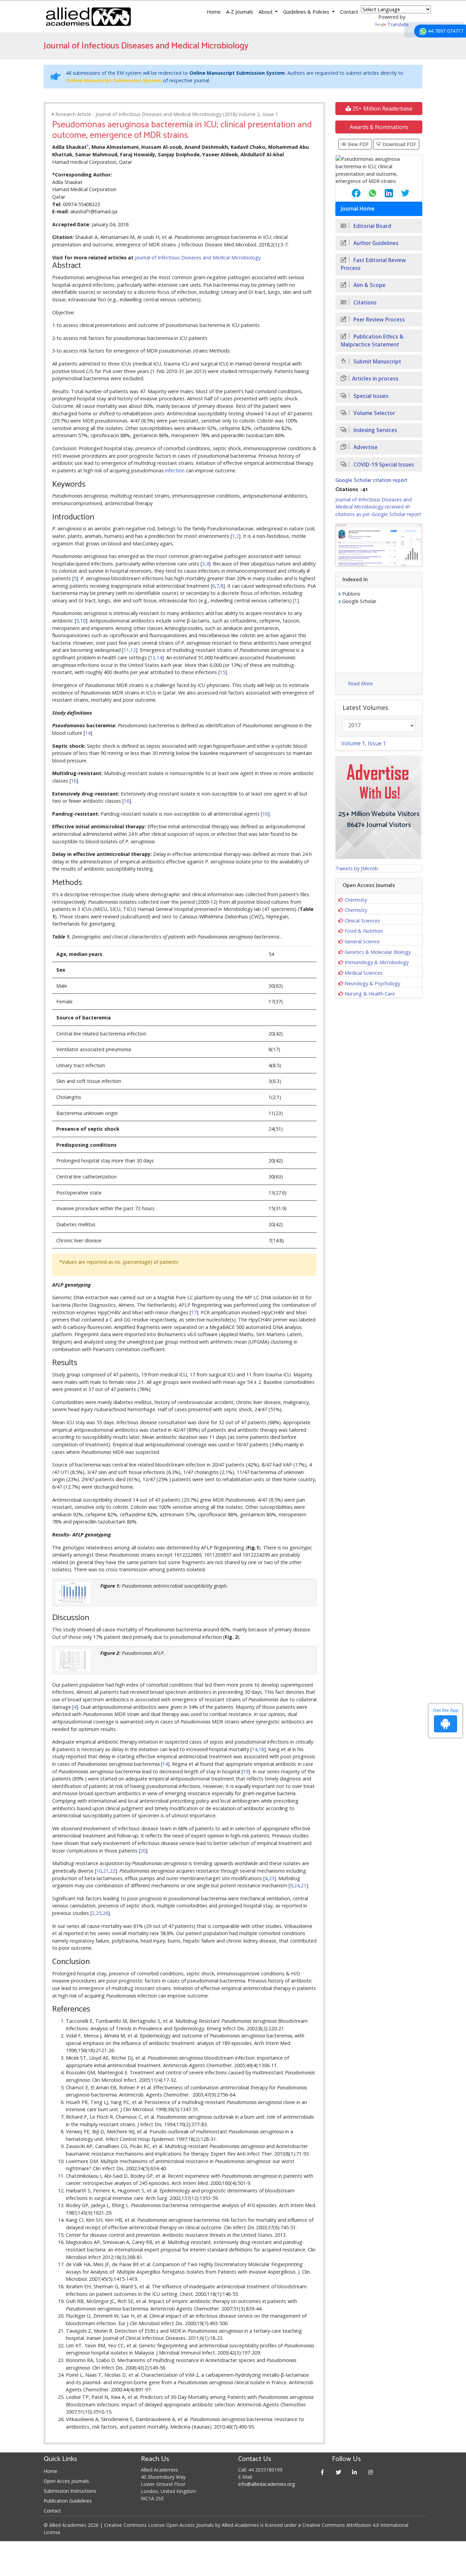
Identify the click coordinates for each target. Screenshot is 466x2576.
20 (143, 1851)
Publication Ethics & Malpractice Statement (372, 341)
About (266, 12)
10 (83, 621)
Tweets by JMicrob (357, 868)
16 (74, 781)
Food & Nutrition (364, 931)
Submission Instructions (70, 2491)
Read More (360, 683)
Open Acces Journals (66, 2481)
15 (222, 672)
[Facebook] (323, 2472)
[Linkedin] (355, 2472)
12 (133, 650)
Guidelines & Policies (307, 12)
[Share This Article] (351, 193)
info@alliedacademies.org (266, 2484)
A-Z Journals (240, 12)
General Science (362, 941)
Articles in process (375, 379)
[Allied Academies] (88, 17)
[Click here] (379, 545)
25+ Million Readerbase (382, 109)
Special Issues (370, 396)
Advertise (365, 447)
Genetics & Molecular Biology (378, 952)
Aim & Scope (369, 285)
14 (159, 657)
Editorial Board (372, 226)
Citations (364, 303)
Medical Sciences (363, 973)
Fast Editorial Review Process (373, 264)
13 (152, 657)
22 (113, 1871)
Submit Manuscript (377, 362)
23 (272, 1878)
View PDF (358, 144)
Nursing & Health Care (370, 994)
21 (106, 1871)
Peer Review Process (378, 320)
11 (126, 650)
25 (99, 1913)
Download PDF (399, 144)
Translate (398, 24)
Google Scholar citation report (371, 480)
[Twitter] (339, 2472)
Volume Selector (374, 413)
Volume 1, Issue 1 (363, 743)
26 (105, 1913)
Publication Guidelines (68, 2501)
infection (175, 470)
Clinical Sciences (362, 921)
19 (246, 1771)
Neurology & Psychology (372, 983)
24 (297, 1885)
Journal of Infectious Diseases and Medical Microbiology (198, 257)
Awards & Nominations (379, 127)
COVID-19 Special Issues (383, 465)
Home (214, 12)
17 (194, 1312)
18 (261, 1749)
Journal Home (358, 209)
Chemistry (356, 900)
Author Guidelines (375, 243)
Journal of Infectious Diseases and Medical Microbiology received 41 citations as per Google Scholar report (378, 507)
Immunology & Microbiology (377, 962)
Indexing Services (375, 430)
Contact (349, 12)
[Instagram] (371, 2472)
